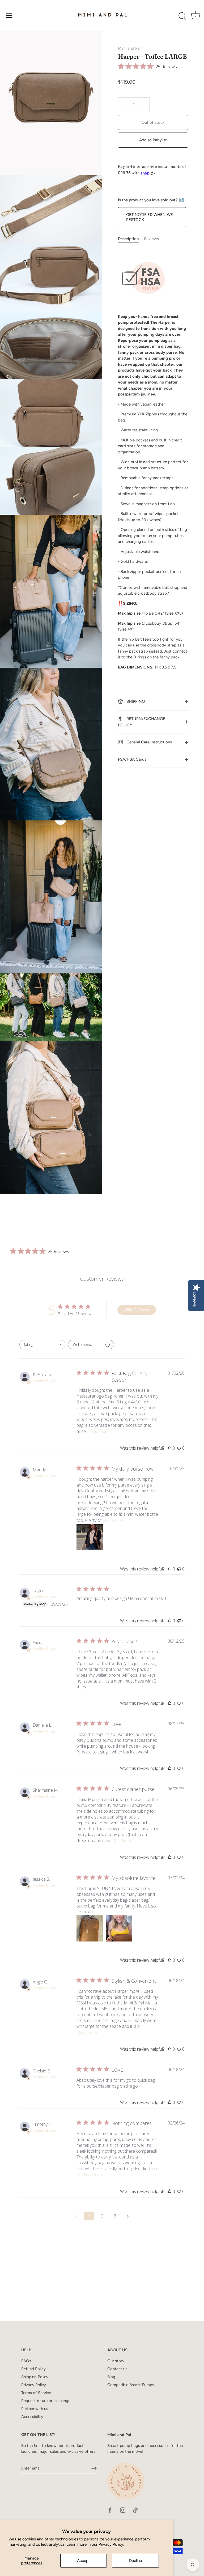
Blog (111, 2377)
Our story (116, 2361)
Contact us (117, 2369)
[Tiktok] (135, 2510)
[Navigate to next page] (127, 2216)
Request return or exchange (46, 2401)
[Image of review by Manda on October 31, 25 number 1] (90, 1537)
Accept (84, 2561)
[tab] (131, 239)
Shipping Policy (35, 2377)
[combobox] (42, 1345)
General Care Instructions (149, 742)
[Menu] (9, 15)
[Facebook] (110, 2510)
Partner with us (35, 2409)
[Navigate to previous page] (76, 2216)
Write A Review (137, 1310)
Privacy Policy (34, 2385)
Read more (99, 1431)
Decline (135, 2561)
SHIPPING (135, 701)
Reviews (151, 239)
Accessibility (32, 2417)
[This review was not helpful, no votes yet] (179, 1448)
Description (128, 239)
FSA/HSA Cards (132, 759)
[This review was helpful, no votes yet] (169, 1448)
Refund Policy (33, 2369)
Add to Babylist (153, 140)
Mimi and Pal (129, 48)
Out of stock (153, 122)
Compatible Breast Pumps (131, 2385)
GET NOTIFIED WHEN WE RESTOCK (150, 217)
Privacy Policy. (111, 2544)
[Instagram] (123, 2510)
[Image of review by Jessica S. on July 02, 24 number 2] (119, 1928)
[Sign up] (94, 2468)
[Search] (182, 16)
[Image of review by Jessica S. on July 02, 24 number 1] (90, 1928)
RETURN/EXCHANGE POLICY (142, 722)
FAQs (26, 2361)
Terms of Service (36, 2393)
